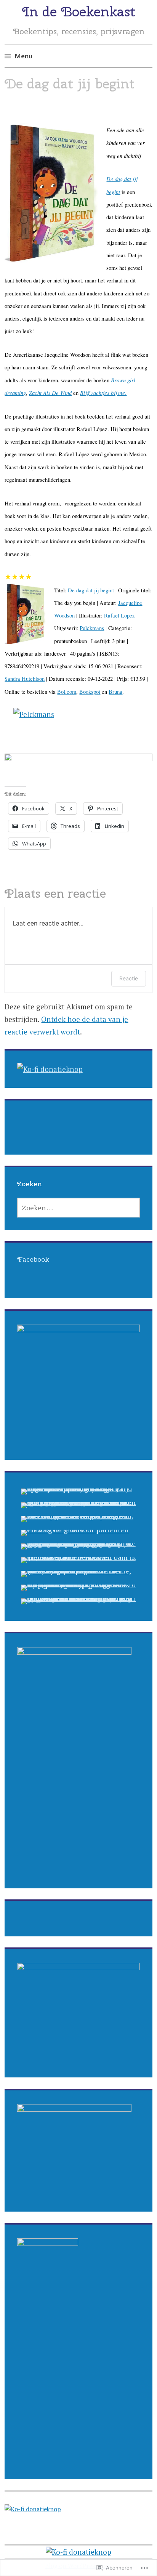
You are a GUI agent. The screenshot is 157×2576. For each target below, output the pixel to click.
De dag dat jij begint (91, 590)
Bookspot (90, 692)
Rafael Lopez (119, 615)
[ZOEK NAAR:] (79, 1208)
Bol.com (67, 692)
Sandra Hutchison (25, 679)
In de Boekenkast (79, 11)
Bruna (115, 692)
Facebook (33, 1259)
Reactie (129, 978)
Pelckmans (92, 628)
